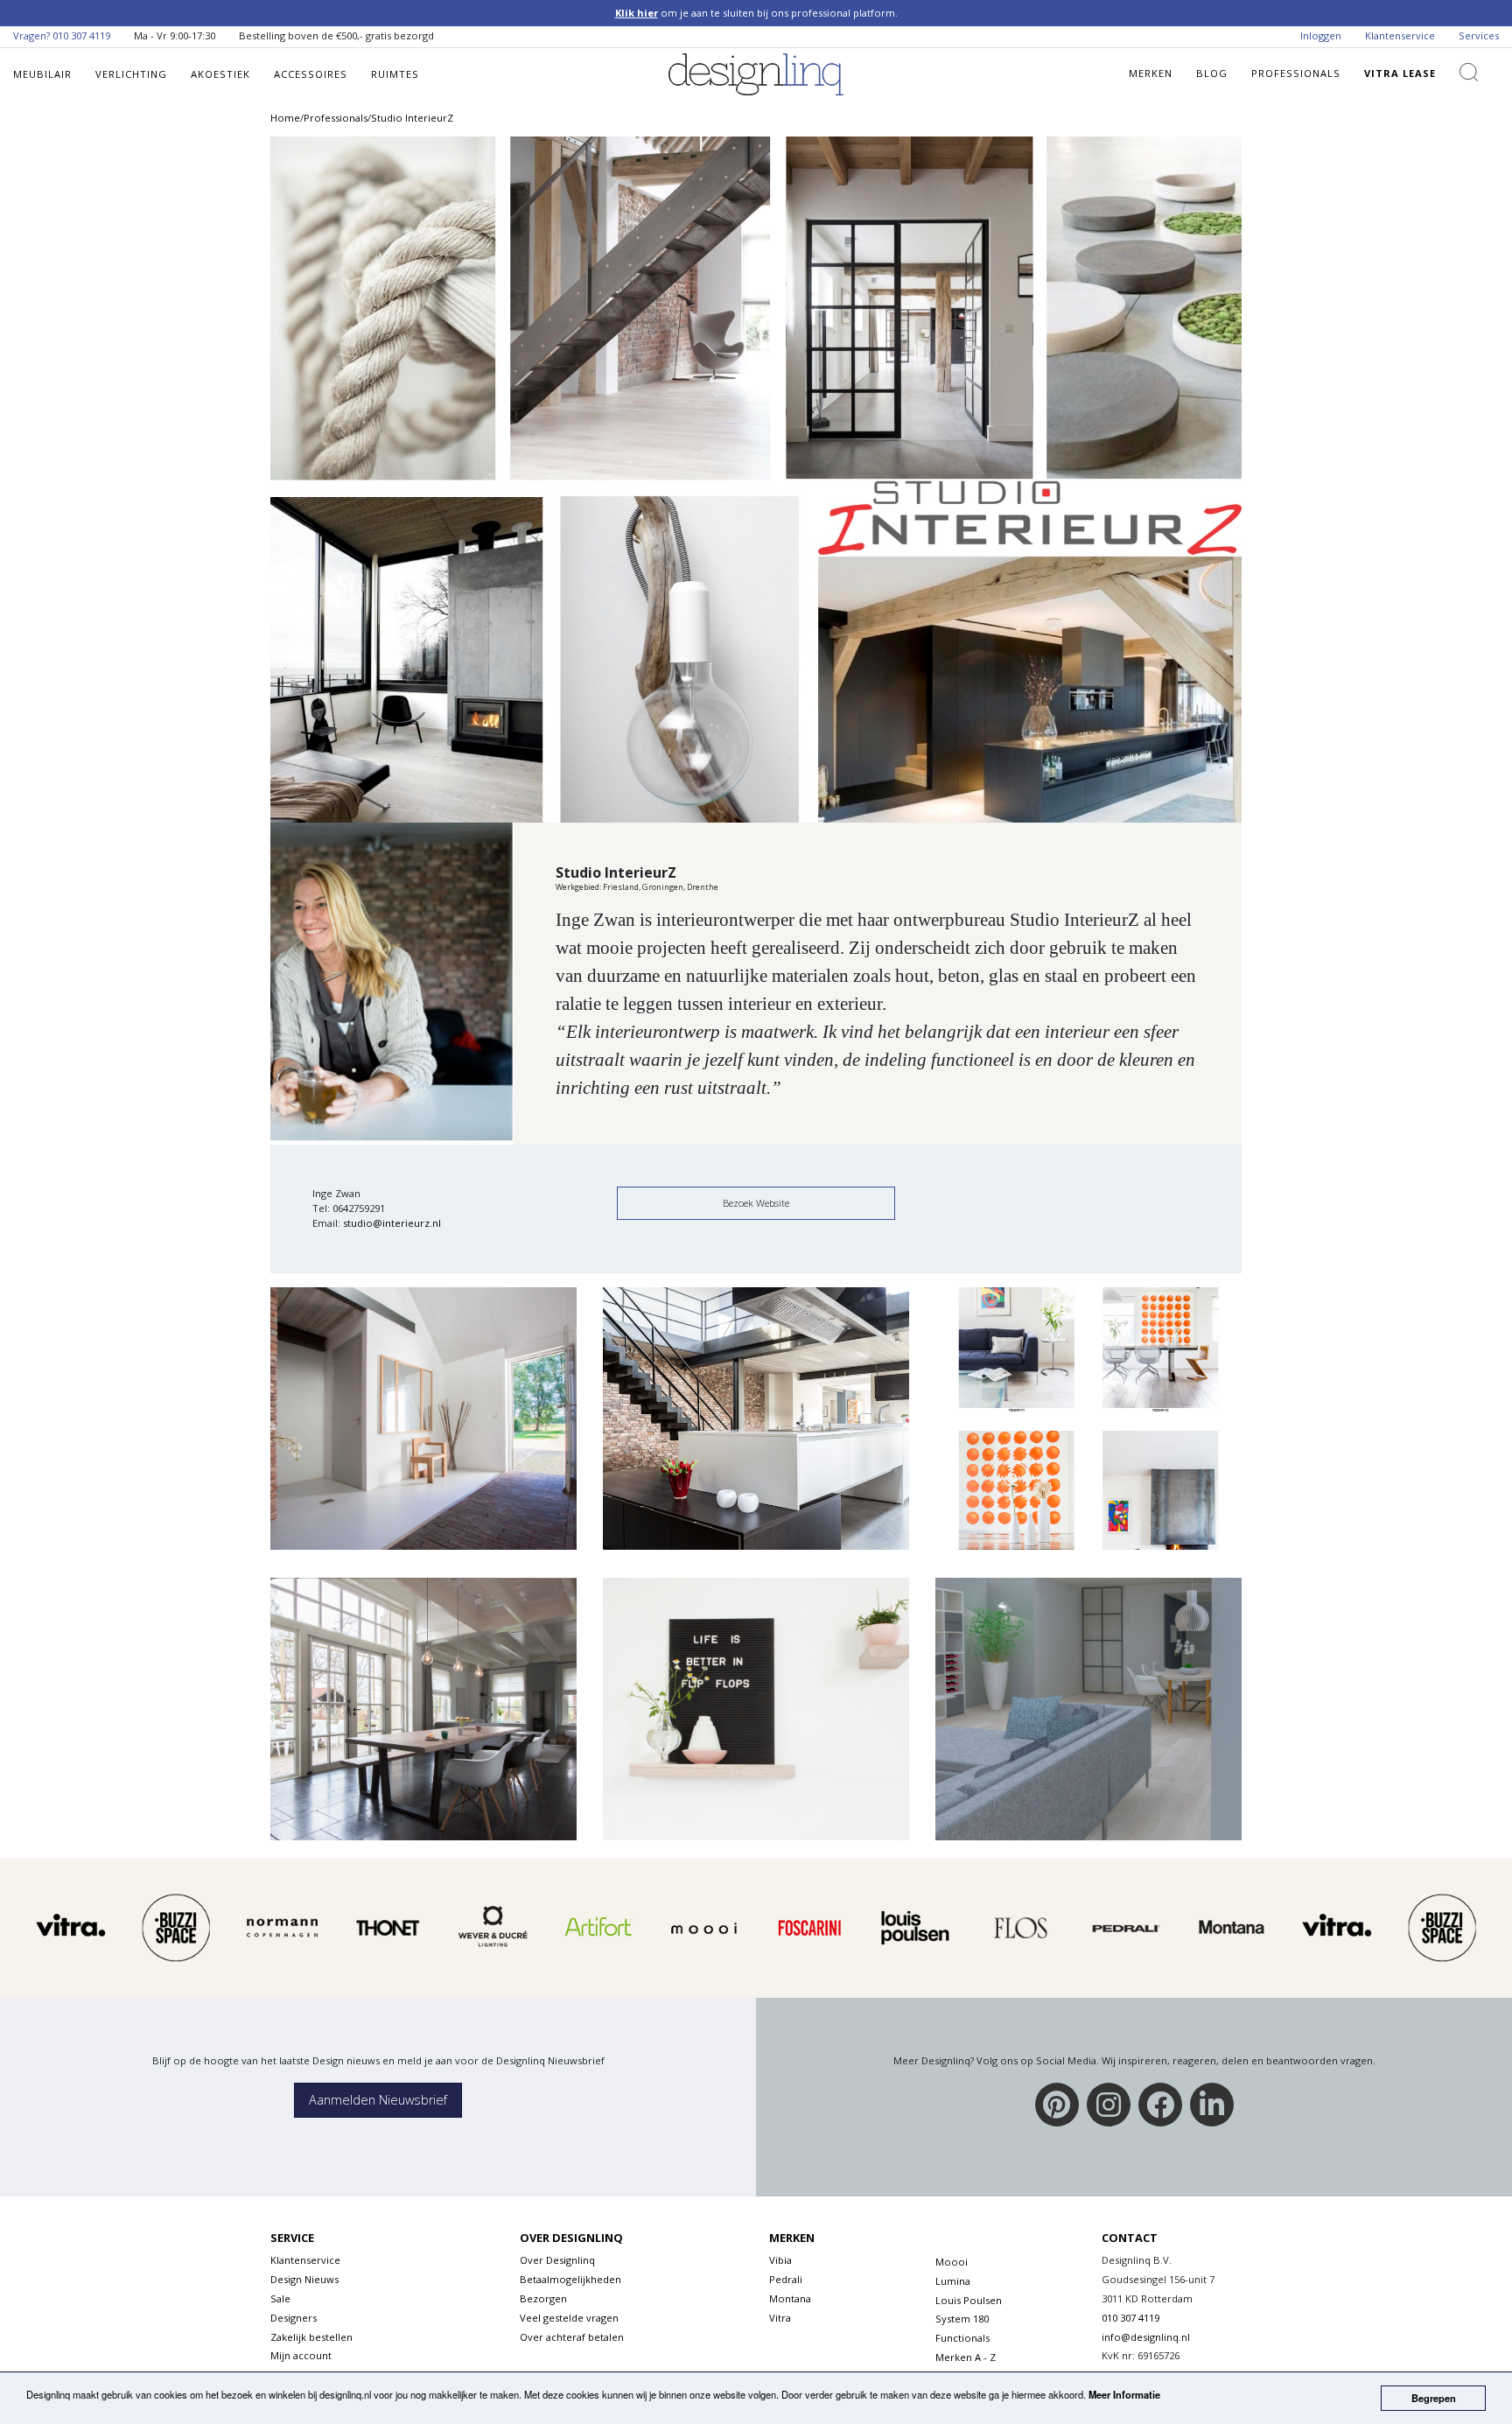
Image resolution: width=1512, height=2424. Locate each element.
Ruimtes (395, 74)
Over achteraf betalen (572, 2337)
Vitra (780, 2318)
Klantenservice (1400, 35)
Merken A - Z (966, 2357)
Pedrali (786, 2279)
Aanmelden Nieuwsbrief (378, 2100)
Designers (294, 2318)
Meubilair (42, 74)
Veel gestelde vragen (569, 2318)
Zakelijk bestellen (311, 2337)
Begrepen (1434, 2398)
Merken (1151, 73)
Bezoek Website (756, 1203)
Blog (1212, 73)
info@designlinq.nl (1146, 2337)
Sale (280, 2298)
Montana (790, 2298)
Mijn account (301, 2355)
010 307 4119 (81, 35)
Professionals (1296, 73)
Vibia (780, 2260)
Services (1479, 35)
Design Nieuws (304, 2279)
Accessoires (311, 74)
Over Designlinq (557, 2260)
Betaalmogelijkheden (570, 2279)
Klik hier (637, 13)
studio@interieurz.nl (392, 1223)
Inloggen (1321, 35)
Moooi (952, 2262)
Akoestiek (220, 74)
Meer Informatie (1124, 2394)
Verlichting (131, 74)
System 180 (962, 2319)
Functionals (962, 2338)
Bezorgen (543, 2298)
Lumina (953, 2281)
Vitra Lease (1400, 73)
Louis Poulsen (969, 2300)
